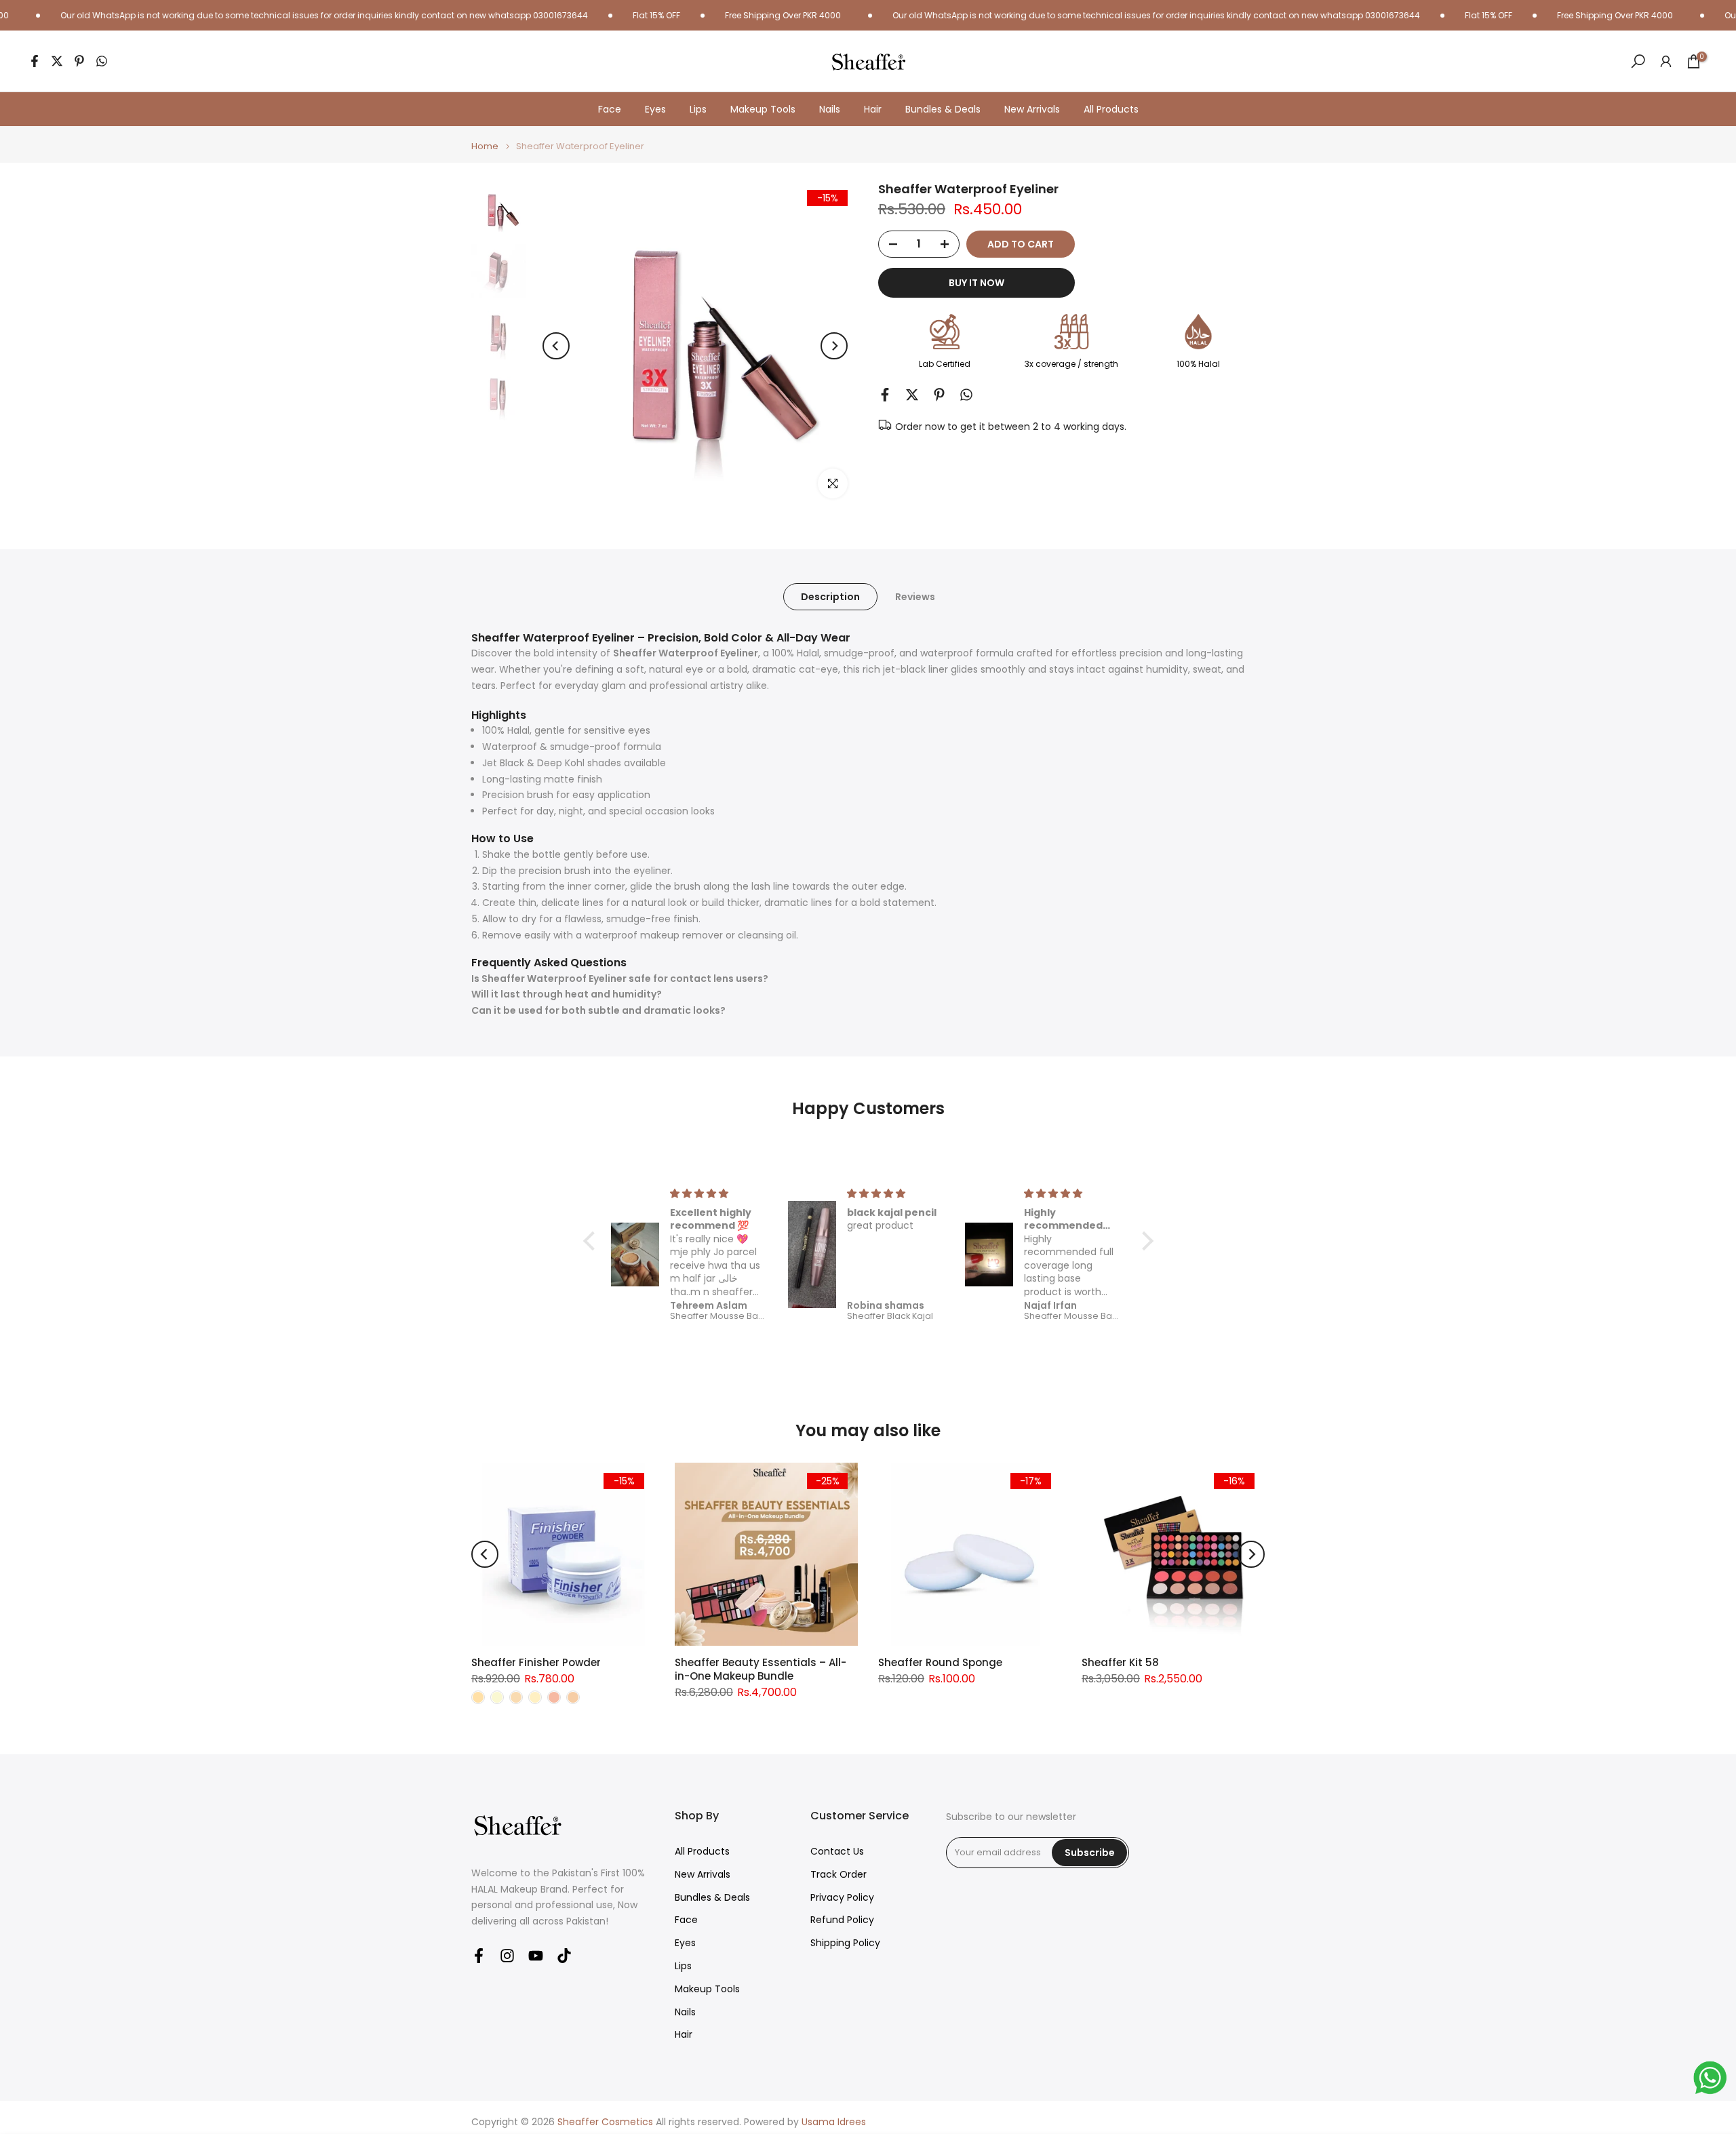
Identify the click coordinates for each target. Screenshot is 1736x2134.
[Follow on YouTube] (536, 1955)
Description (830, 597)
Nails (830, 109)
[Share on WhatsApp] (102, 61)
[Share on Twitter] (57, 61)
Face (610, 109)
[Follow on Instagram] (507, 1955)
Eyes (655, 109)
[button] (592, 1241)
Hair (873, 109)
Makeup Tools (763, 109)
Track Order (839, 1875)
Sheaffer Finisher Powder (536, 1662)
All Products (1111, 109)
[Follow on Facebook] (479, 1955)
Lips (698, 109)
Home (485, 146)
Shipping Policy (845, 1943)
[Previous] (556, 346)
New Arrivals (1032, 109)
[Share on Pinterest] (79, 61)
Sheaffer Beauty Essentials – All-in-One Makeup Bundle (761, 1669)
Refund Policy (842, 1920)
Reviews (915, 597)
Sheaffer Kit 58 (1120, 1662)
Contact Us (837, 1852)
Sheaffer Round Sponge (940, 1662)
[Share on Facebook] (35, 61)
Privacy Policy (842, 1898)
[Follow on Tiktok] (564, 1955)
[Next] (834, 346)
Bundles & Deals (943, 109)
